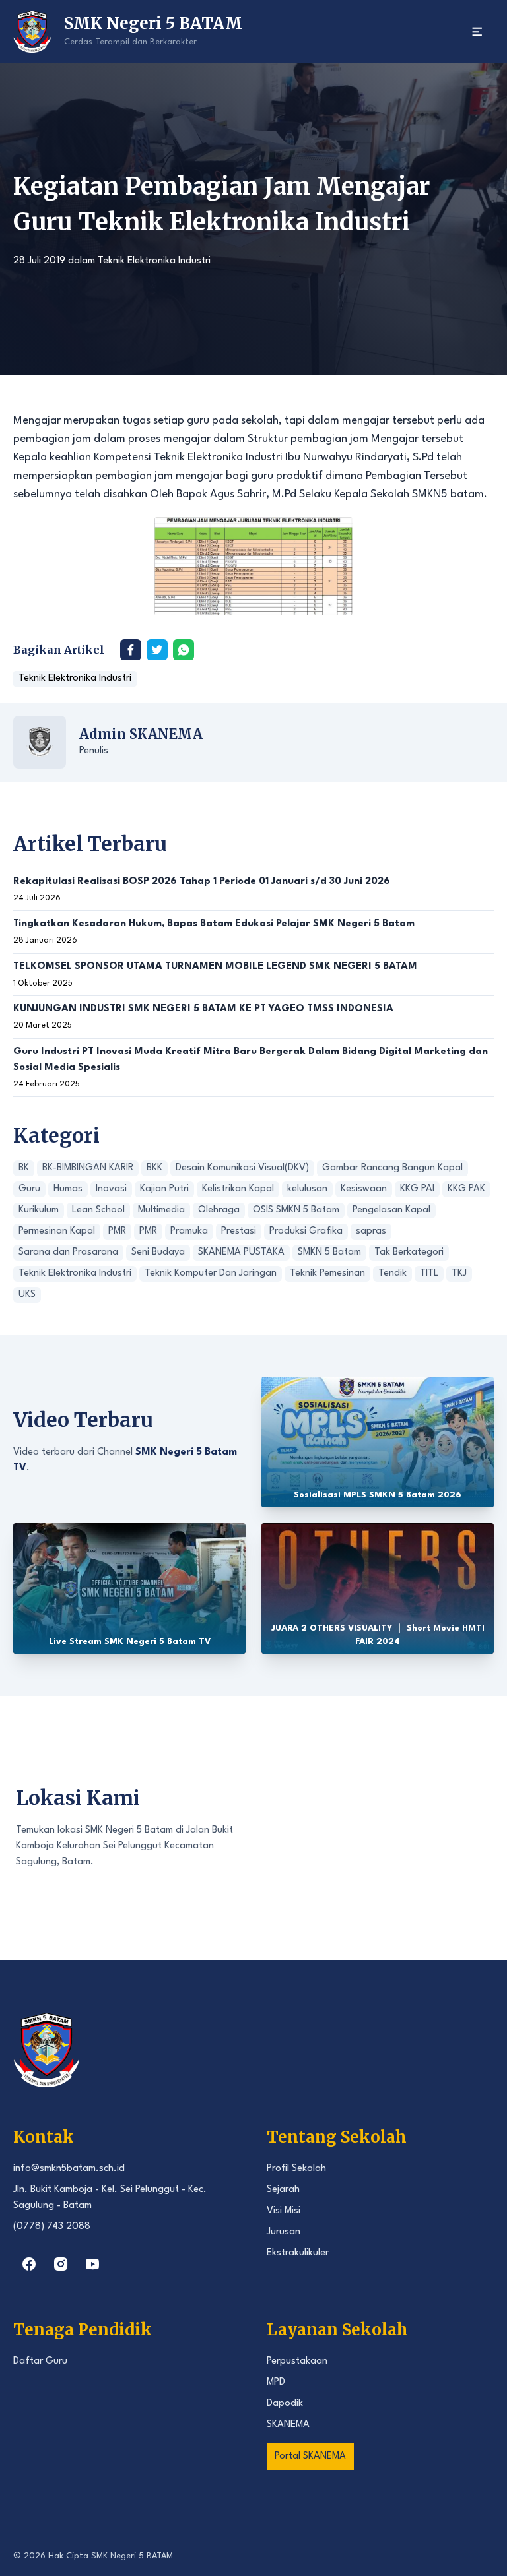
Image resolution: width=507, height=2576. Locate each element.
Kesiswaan (364, 1189)
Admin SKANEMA (141, 734)
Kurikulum (39, 1210)
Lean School (98, 1210)
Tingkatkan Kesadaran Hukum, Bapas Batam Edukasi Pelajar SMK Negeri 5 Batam (214, 924)
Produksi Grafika (306, 1231)
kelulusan (307, 1189)
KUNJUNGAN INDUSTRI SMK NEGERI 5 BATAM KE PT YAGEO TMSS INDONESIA (203, 1009)
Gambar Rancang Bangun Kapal (392, 1168)
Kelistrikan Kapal (238, 1189)
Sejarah (283, 2190)
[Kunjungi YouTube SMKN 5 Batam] (92, 2264)
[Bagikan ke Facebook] (131, 650)
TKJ (459, 1273)
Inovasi (111, 1189)
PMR (117, 1231)
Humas (68, 1189)
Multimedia (161, 1210)
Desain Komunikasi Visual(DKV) (242, 1168)
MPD (276, 2382)
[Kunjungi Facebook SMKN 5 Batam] (29, 2264)
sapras (371, 1231)
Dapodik (285, 2403)
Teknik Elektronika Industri (154, 261)
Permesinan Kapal (57, 1231)
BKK (154, 1168)
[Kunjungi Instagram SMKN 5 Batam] (61, 2264)
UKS (27, 1295)
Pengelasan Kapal (391, 1210)
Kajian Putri (164, 1189)
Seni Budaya (158, 1252)
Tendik (392, 1273)
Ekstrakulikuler (298, 2253)
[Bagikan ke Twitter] (157, 650)
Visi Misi (284, 2211)
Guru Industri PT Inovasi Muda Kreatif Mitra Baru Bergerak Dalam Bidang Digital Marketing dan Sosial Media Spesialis (251, 1060)
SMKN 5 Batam (329, 1252)
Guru (29, 1189)
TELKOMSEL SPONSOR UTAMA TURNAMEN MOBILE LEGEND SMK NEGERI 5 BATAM (215, 967)
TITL (429, 1273)
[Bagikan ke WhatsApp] (184, 650)
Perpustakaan (297, 2361)
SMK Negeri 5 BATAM (132, 2556)
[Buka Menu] (477, 32)
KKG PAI (417, 1189)
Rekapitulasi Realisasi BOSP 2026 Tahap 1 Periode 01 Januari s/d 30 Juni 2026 (202, 882)
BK (24, 1168)
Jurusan (284, 2232)
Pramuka (189, 1231)
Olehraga (219, 1210)
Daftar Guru (40, 2361)
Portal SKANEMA (310, 2456)
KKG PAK (466, 1189)
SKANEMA (288, 2425)
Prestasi (239, 1231)
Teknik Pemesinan (327, 1273)
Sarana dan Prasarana (68, 1252)
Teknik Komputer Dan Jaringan (211, 1273)
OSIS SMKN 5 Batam (296, 1210)
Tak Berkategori (409, 1252)
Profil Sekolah (296, 2169)
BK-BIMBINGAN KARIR (88, 1168)
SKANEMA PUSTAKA (241, 1252)
